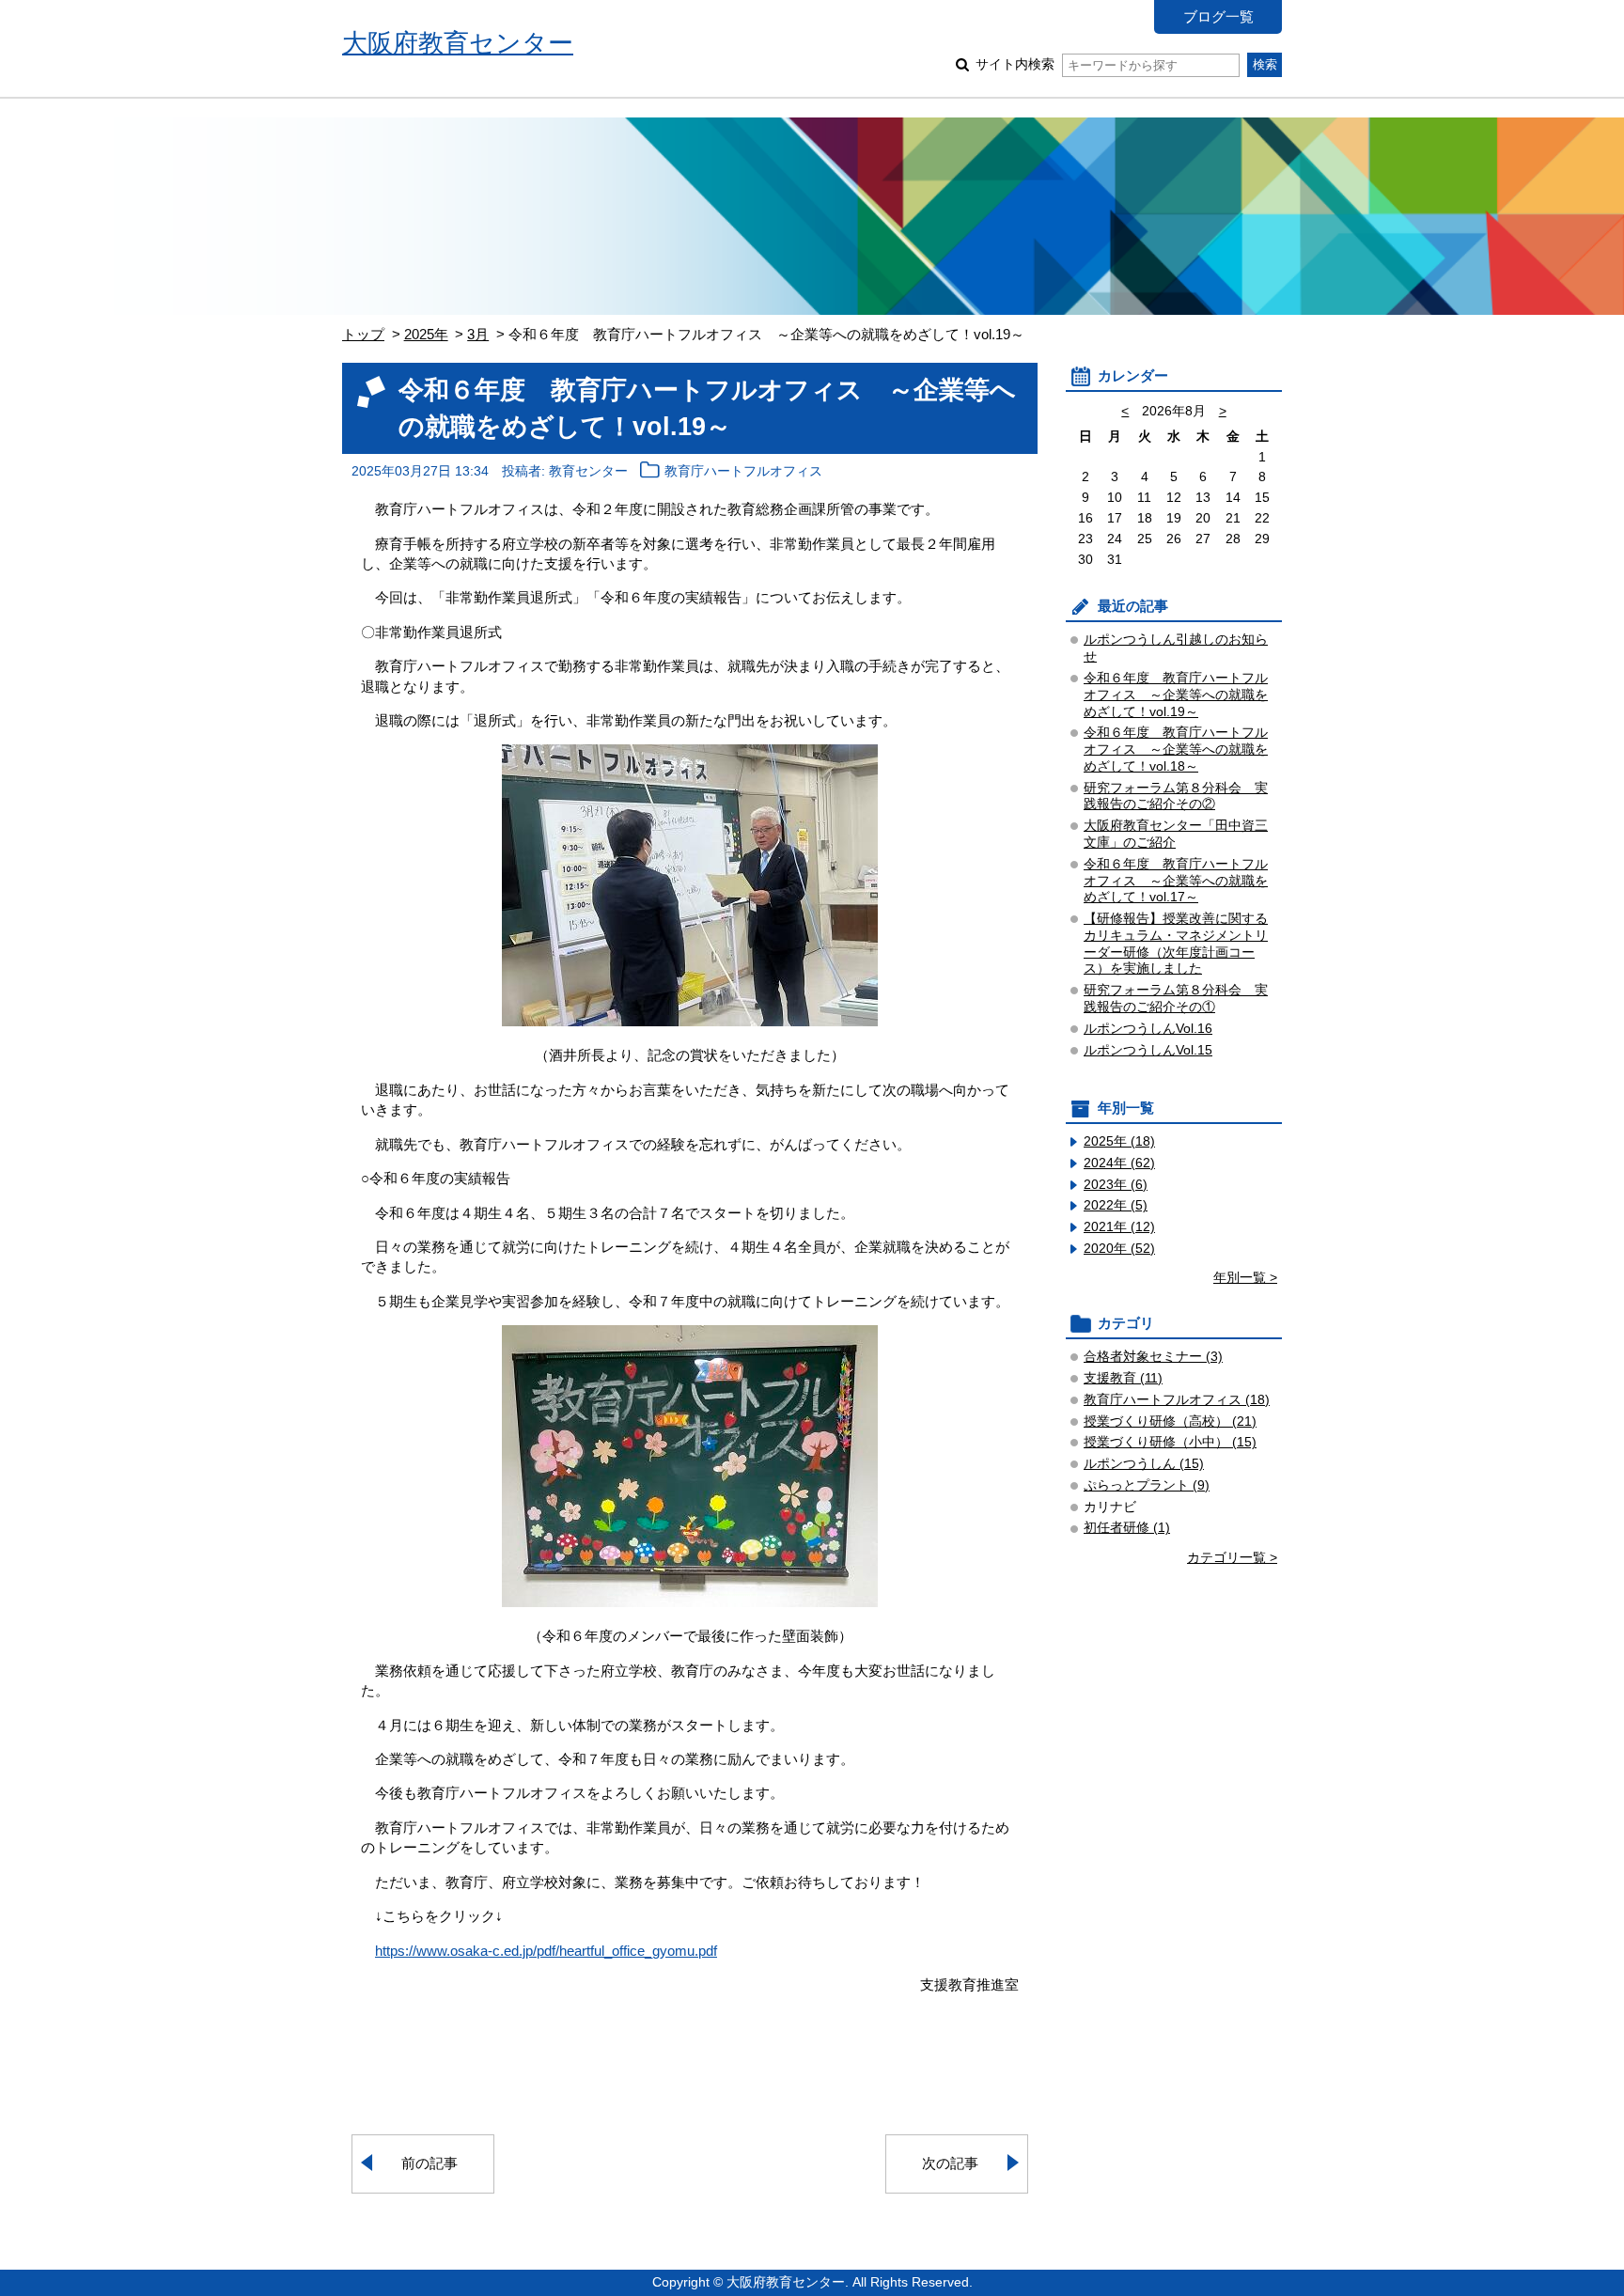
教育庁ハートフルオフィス (743, 471)
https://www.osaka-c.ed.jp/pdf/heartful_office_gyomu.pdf (546, 1951)
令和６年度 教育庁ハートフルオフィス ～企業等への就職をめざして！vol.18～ (1176, 750)
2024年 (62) (1119, 1163)
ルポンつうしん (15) (1144, 1464)
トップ (363, 334)
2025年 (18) (1119, 1141)
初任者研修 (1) (1127, 1528)
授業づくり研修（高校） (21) (1170, 1421)
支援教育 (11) (1123, 1378)
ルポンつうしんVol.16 (1148, 1029)
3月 (478, 334)
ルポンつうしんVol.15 (1148, 1050)
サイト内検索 (1015, 64)
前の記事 (429, 2163)
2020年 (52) (1119, 1249)
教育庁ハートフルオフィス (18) (1177, 1400)
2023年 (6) (1116, 1185)
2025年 (426, 334)
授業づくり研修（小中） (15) (1170, 1442)
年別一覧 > (1245, 1278)
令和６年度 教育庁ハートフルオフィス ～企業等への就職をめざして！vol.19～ (1176, 695)
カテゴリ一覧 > (1232, 1558)
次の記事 (950, 2163)
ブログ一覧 (1218, 16)
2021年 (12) (1119, 1227)
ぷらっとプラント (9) (1147, 1485)
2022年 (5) (1116, 1205)
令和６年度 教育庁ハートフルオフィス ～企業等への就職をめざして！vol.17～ (1176, 881)
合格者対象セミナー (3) (1153, 1357)
